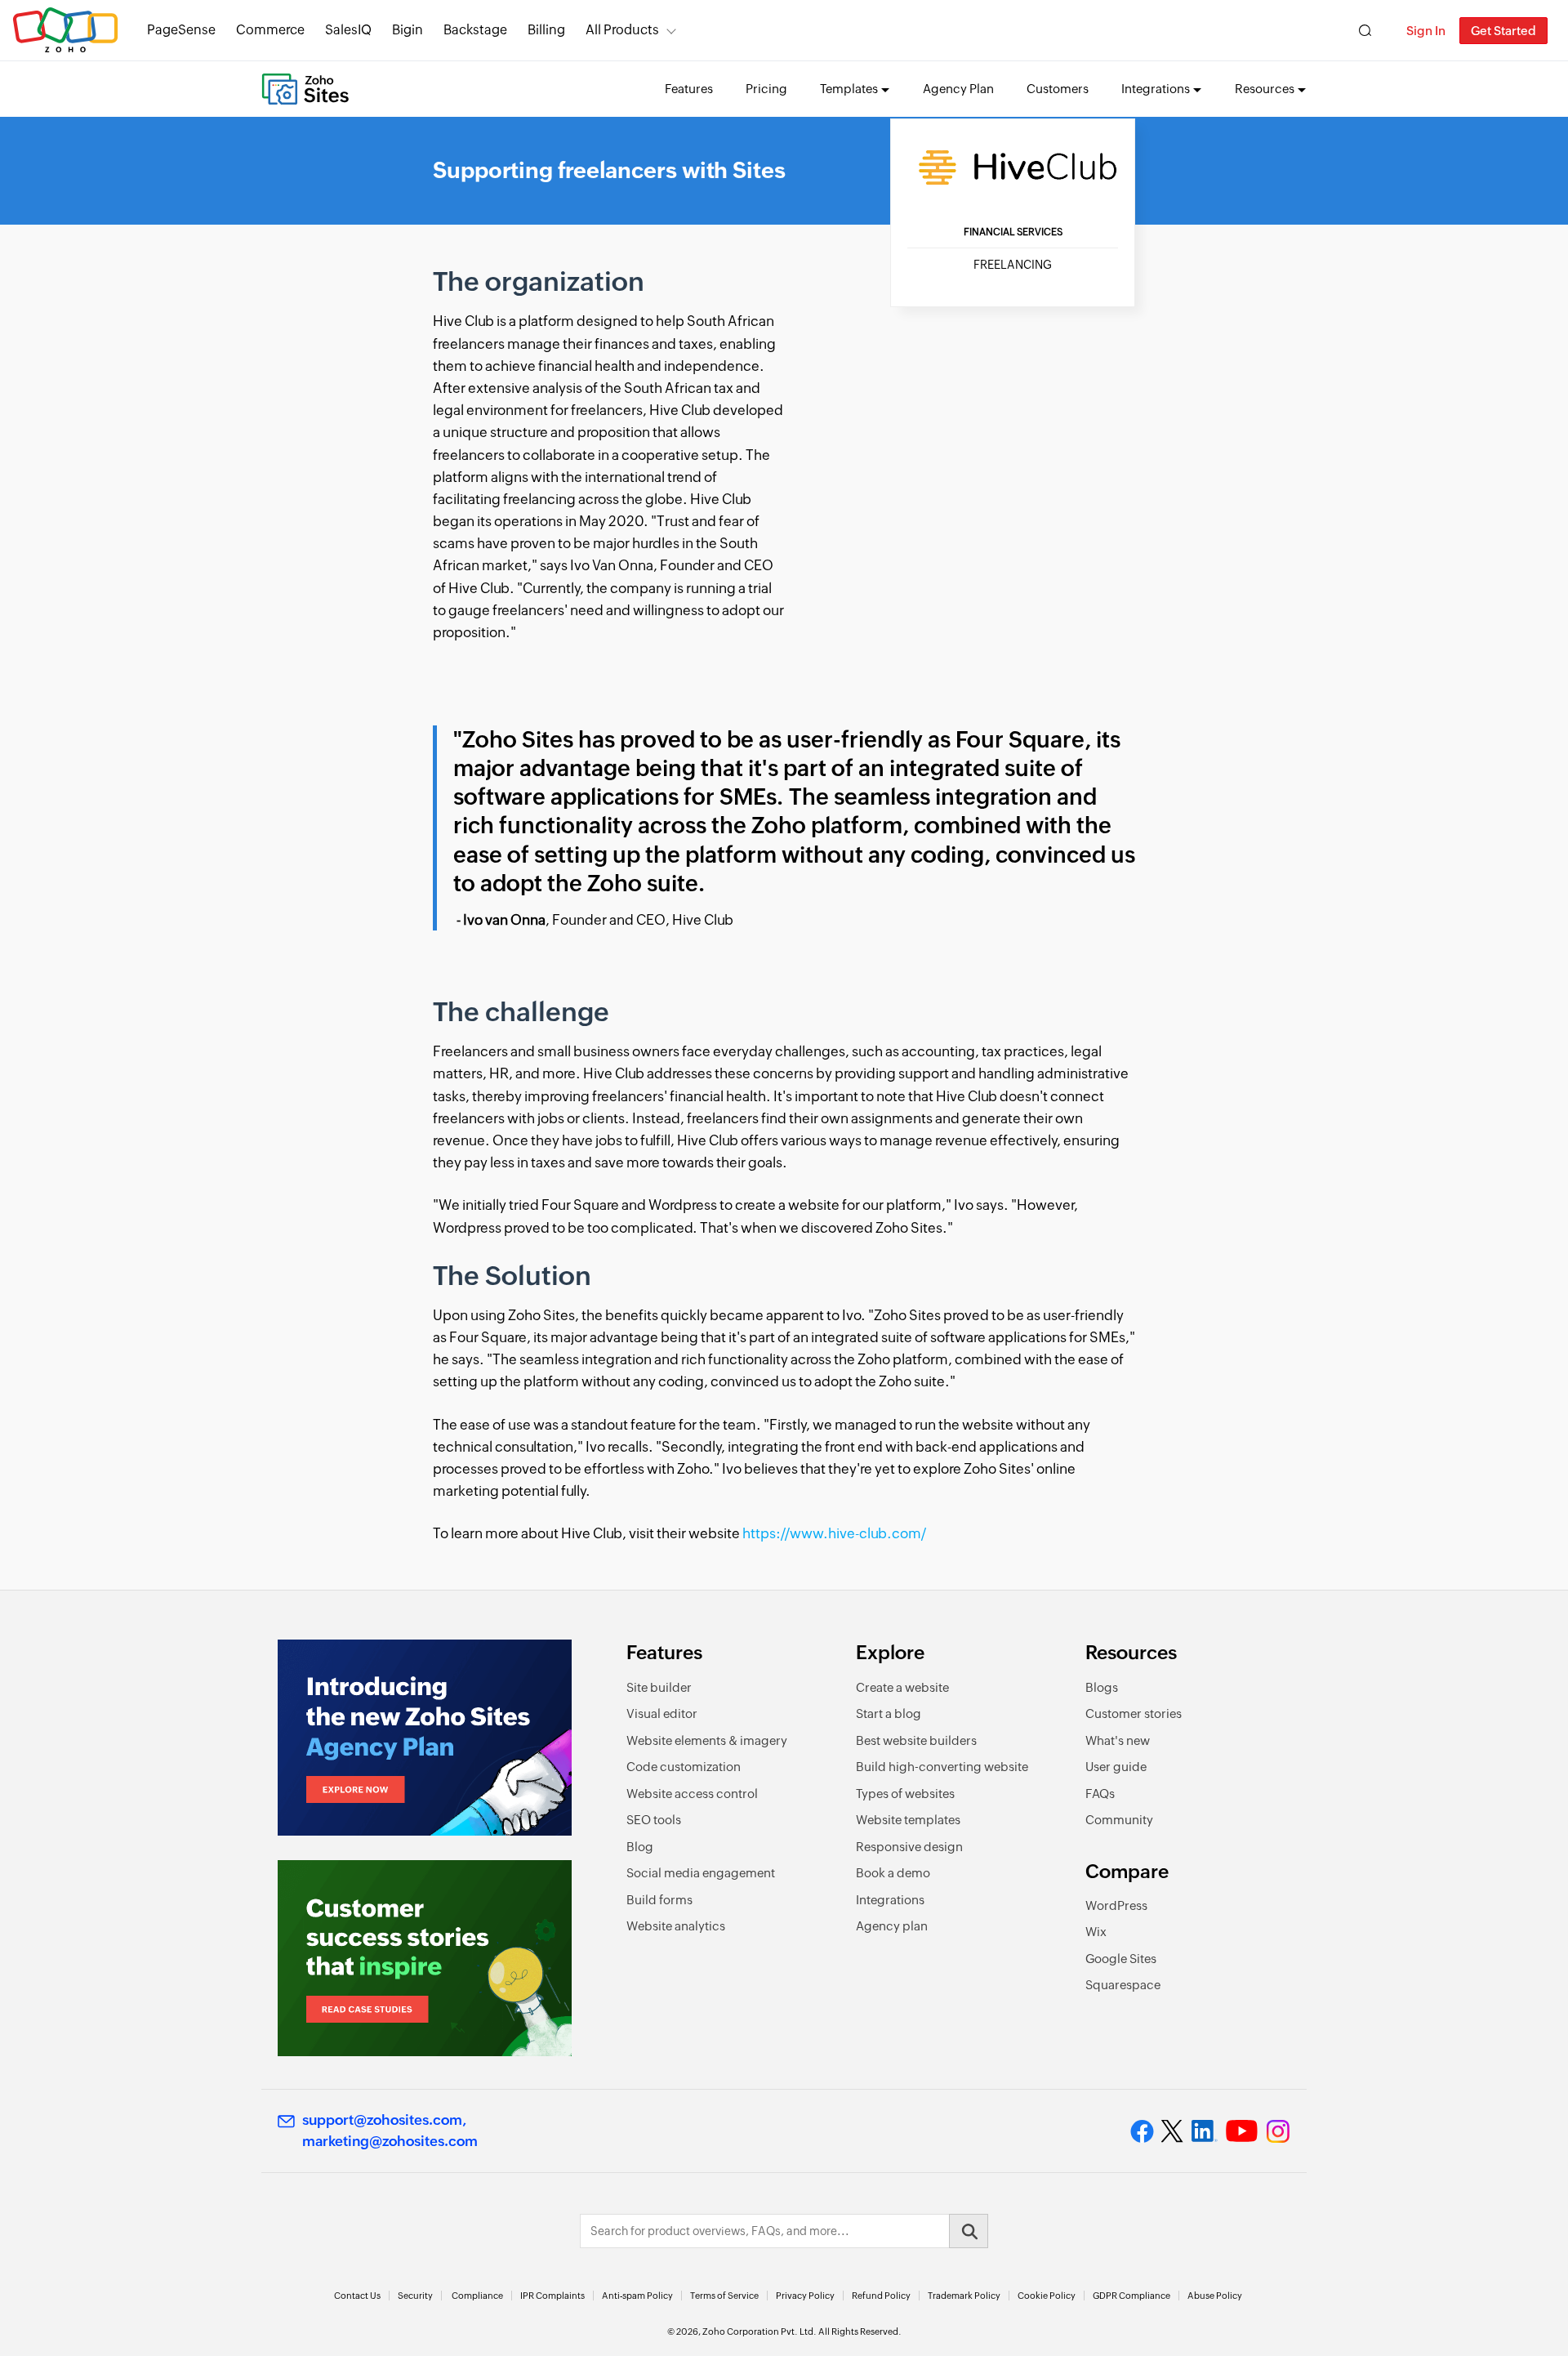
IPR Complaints (552, 2296)
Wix (1096, 1932)
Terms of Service (724, 2296)
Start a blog (889, 1713)
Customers (1058, 89)
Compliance (477, 2296)
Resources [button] (1265, 89)
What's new (1118, 1740)
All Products (622, 30)
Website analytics (676, 1926)
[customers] (425, 1958)
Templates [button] (849, 89)
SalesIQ (348, 30)
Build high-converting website (942, 1767)
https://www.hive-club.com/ (834, 1533)
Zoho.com (65, 31)
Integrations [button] (1156, 89)
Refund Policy (881, 2296)
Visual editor (662, 1713)
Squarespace (1123, 1985)
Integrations (890, 1900)
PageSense (181, 30)
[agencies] (425, 1738)
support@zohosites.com (382, 2120)
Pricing (766, 89)
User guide (1116, 1767)
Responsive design (909, 1847)
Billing (546, 30)
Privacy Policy (805, 2296)
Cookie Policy (1047, 2296)
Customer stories (1134, 1713)
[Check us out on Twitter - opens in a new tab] (1173, 2131)
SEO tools (654, 1820)
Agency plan (892, 1926)
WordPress (1116, 1905)
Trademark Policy (964, 2296)
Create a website (902, 1687)
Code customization (684, 1767)
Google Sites (1121, 1959)
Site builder (659, 1687)
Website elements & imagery (707, 1740)
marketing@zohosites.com (390, 2141)
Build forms (659, 1900)
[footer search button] (969, 2231)
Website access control (692, 1794)
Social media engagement (701, 1873)
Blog (640, 1847)
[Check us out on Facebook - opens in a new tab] (1142, 2131)
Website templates (908, 1820)
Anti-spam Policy (637, 2296)
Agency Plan (958, 89)
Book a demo (893, 1873)
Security (415, 2296)
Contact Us (357, 2296)
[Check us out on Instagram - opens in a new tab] (1278, 2131)
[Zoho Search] (1365, 31)
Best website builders (916, 1740)
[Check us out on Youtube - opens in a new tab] (1242, 2131)
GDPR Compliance (1131, 2296)
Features (689, 89)
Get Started (1503, 31)
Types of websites (905, 1794)
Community (1119, 1820)
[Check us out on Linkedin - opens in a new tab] (1204, 2131)
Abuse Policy (1215, 2296)
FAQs (1100, 1794)
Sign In (1426, 31)
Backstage (475, 30)
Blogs (1102, 1687)
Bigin (408, 30)
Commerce (270, 30)
